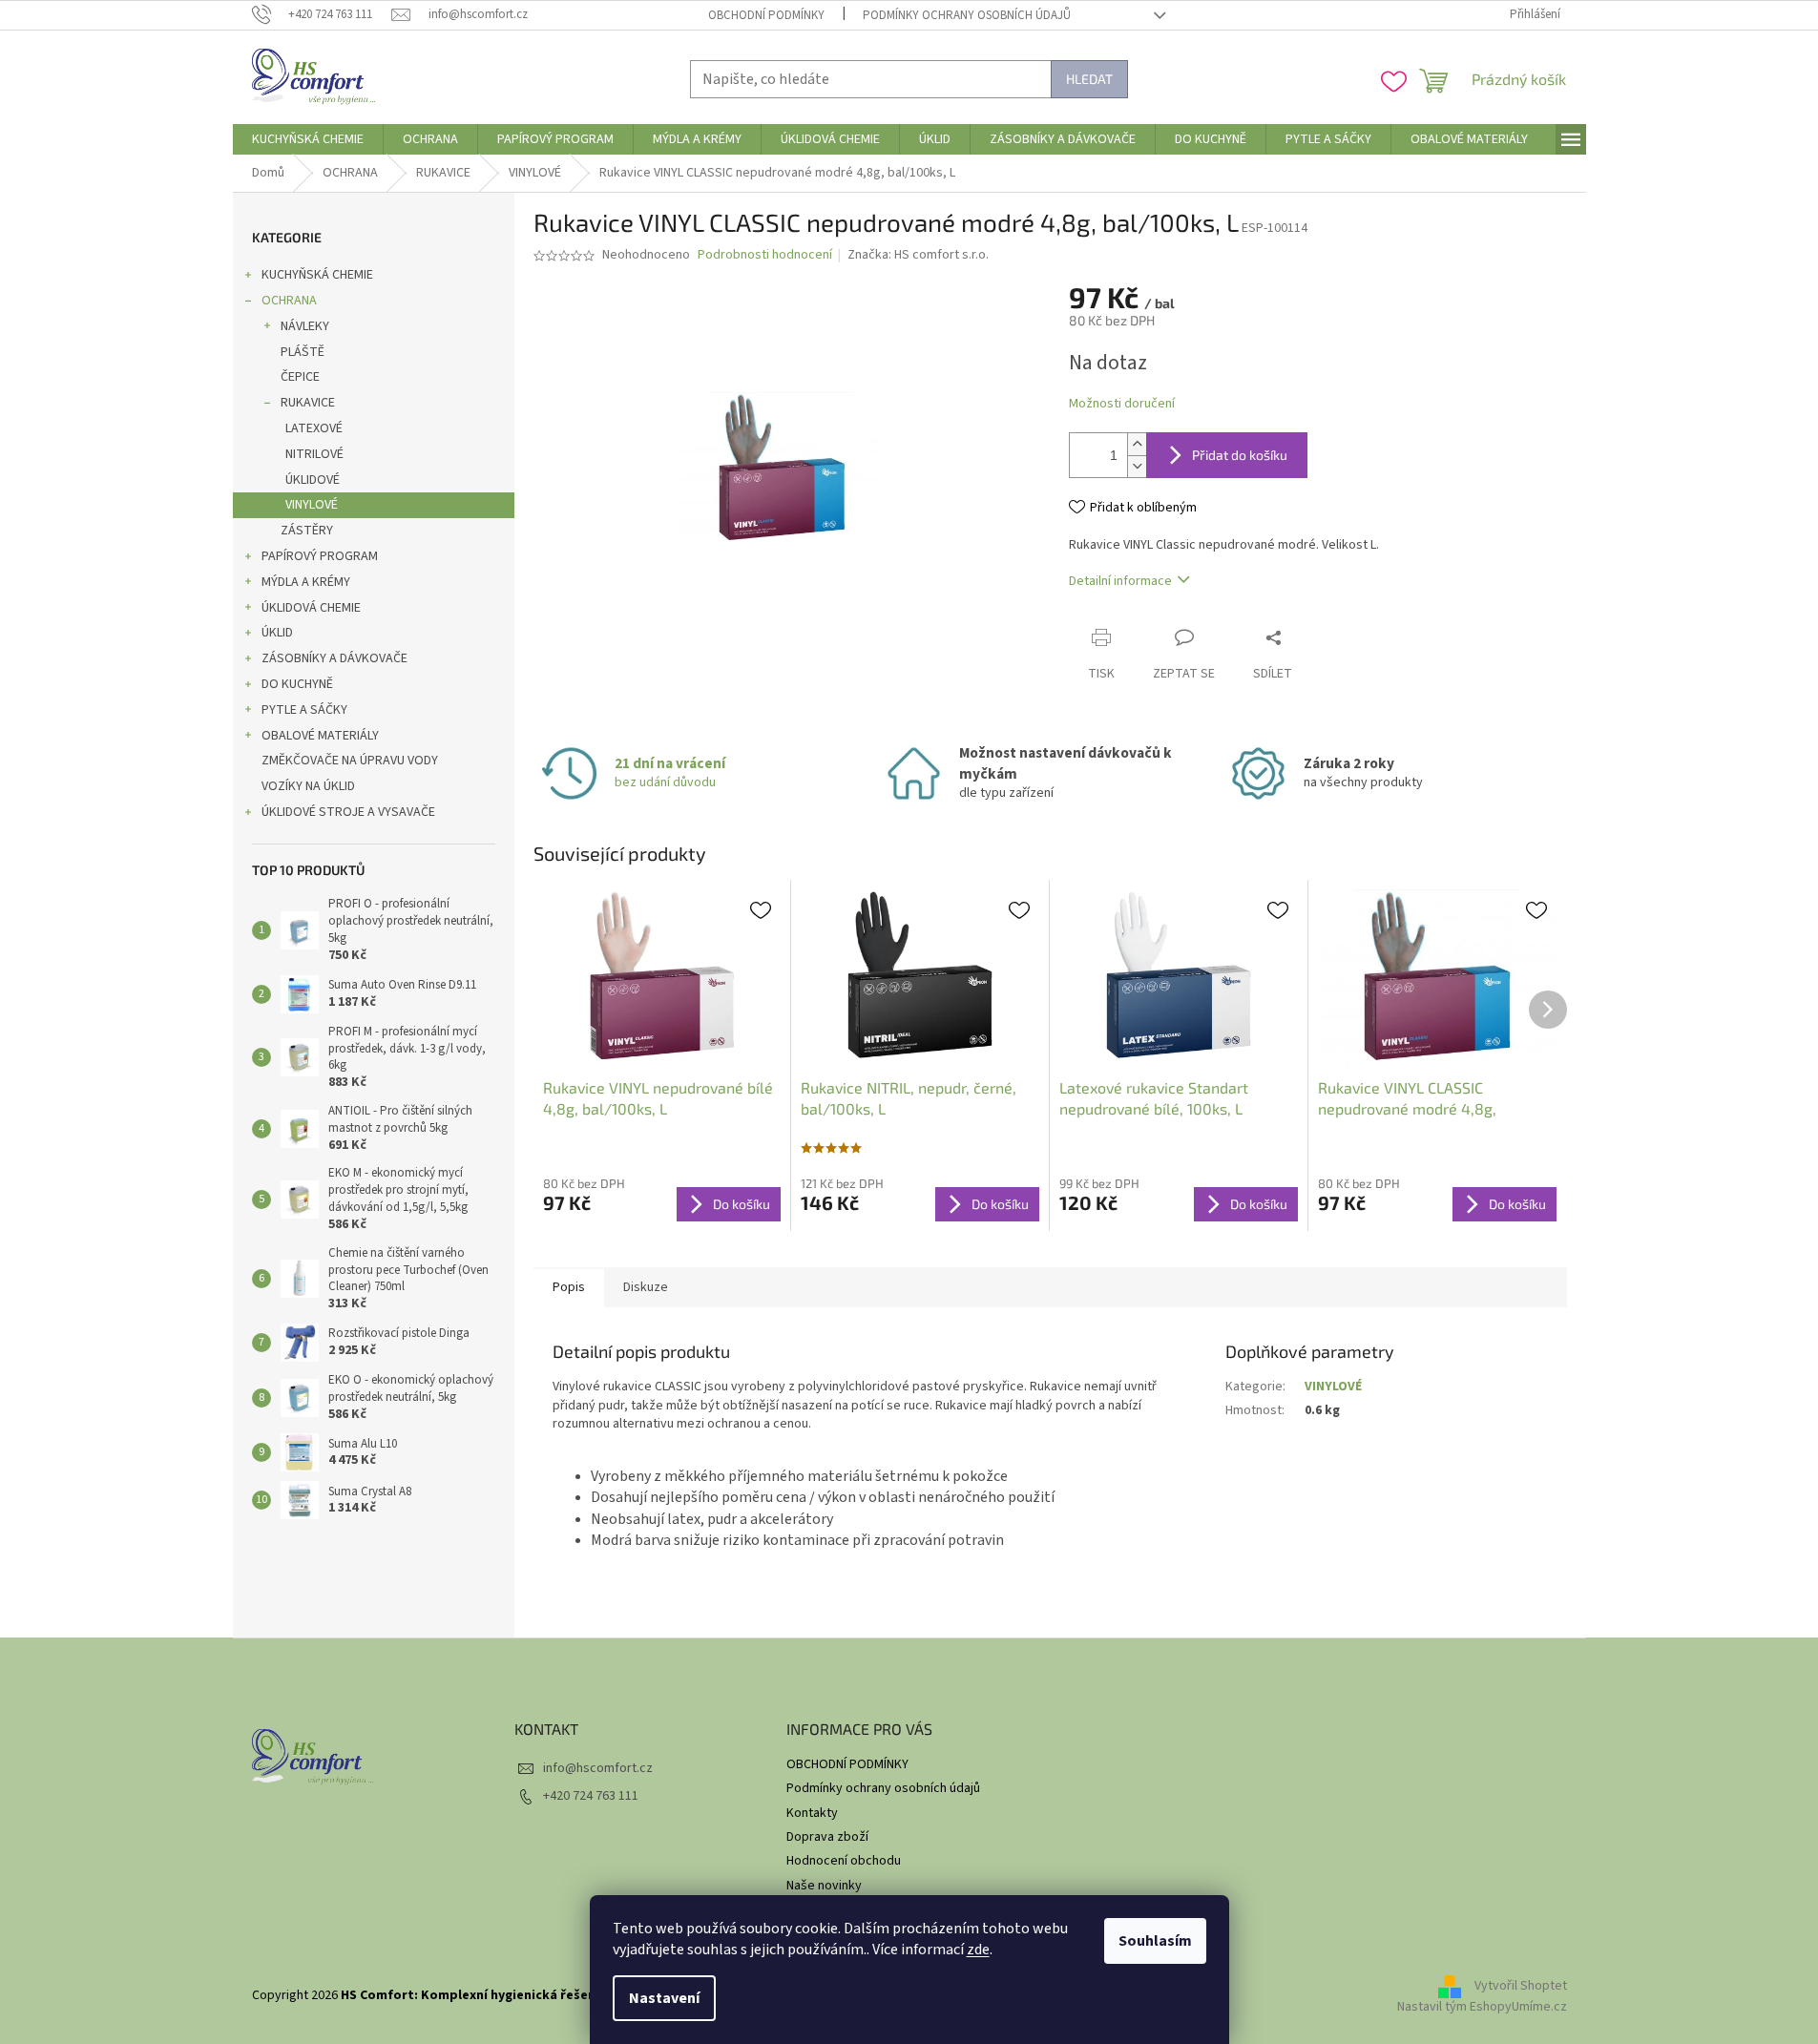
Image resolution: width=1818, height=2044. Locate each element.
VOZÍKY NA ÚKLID (308, 786)
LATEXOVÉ (314, 428)
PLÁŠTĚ (303, 352)
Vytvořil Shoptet (1521, 1986)
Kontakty (812, 1813)
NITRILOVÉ (314, 454)
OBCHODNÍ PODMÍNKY (766, 15)
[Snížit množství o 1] (1137, 466)
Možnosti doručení (1122, 404)
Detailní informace (1120, 581)
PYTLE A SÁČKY (304, 710)
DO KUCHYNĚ (297, 684)
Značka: (918, 255)
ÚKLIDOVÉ (313, 480)
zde (978, 1950)
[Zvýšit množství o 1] (1137, 444)
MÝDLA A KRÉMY (306, 582)
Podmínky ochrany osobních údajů (967, 15)
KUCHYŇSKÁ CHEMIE (317, 275)
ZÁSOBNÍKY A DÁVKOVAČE (334, 658)
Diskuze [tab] (646, 1287)
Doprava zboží (827, 1837)
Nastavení (664, 1998)
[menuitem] (308, 139)
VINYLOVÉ (312, 505)
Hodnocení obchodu (844, 1861)
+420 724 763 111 (591, 1796)
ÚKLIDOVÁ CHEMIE (311, 608)
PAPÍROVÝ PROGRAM (320, 556)
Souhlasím (1155, 1941)
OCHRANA (289, 301)
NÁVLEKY (305, 326)
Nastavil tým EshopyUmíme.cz (1482, 2007)
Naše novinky (824, 1886)
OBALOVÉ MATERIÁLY (320, 736)
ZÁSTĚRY (307, 531)
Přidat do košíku (1240, 455)
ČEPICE (300, 377)
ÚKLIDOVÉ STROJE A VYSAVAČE (348, 812)
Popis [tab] (569, 1287)
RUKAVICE (308, 403)
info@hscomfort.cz (598, 1768)
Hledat (1089, 79)
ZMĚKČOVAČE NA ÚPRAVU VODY (350, 761)
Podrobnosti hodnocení (765, 255)
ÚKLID (277, 633)
